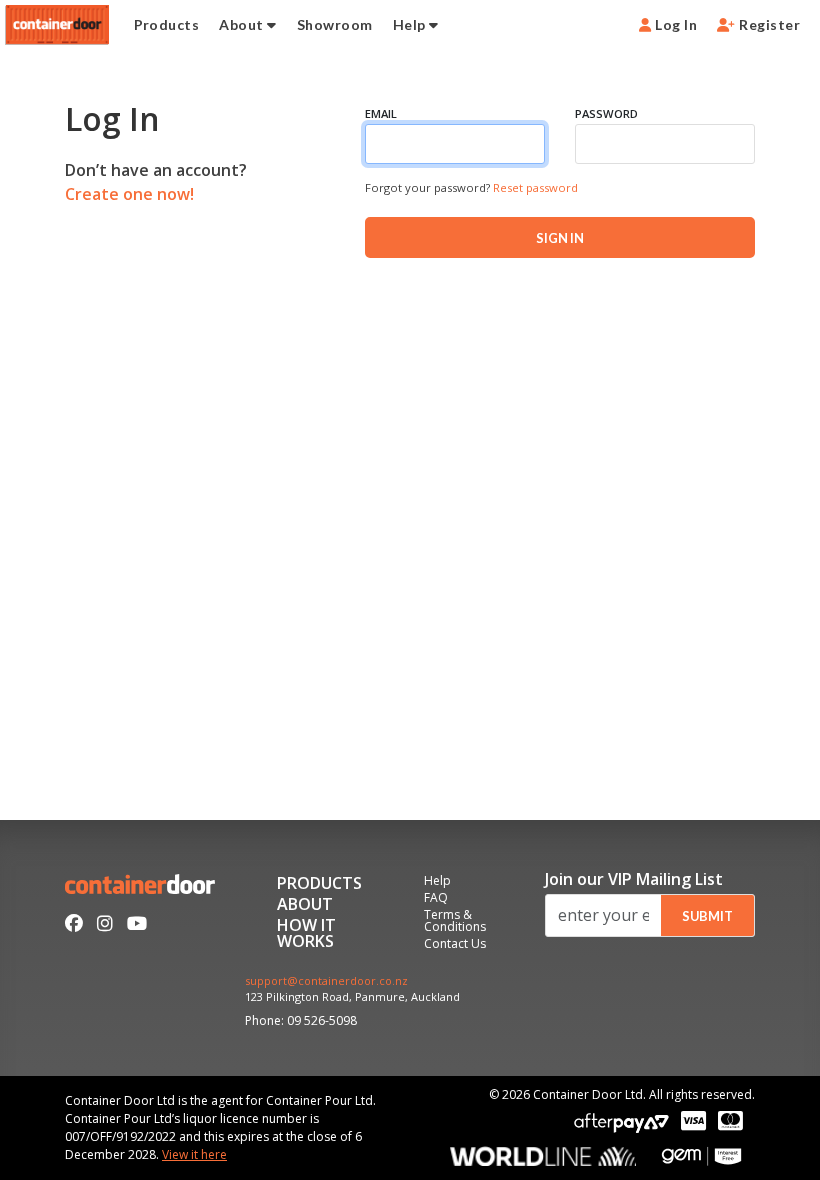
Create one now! (129, 194)
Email (381, 113)
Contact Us (455, 945)
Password (606, 113)
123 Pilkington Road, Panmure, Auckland (352, 997)
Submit (707, 916)
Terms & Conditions (455, 922)
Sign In (560, 238)
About (243, 24)
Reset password (535, 187)
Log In (674, 24)
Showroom (335, 24)
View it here (194, 1154)
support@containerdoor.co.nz (326, 981)
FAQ (436, 899)
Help (411, 24)
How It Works (306, 934)
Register (768, 24)
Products (167, 24)
